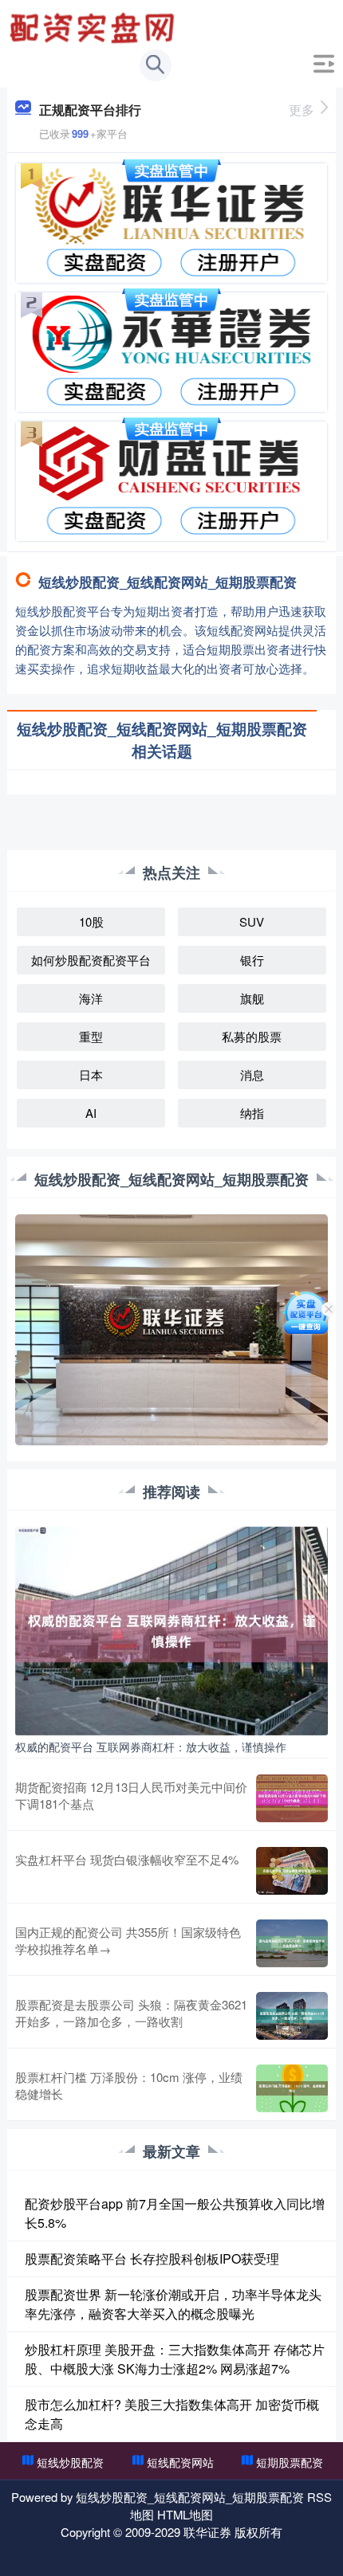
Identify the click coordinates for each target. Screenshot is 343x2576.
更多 (302, 110)
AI (91, 1113)
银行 (252, 960)
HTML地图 (185, 2514)
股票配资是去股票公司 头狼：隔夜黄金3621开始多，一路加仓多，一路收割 (131, 2013)
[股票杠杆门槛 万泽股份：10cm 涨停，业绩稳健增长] (292, 2088)
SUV (252, 921)
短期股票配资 (290, 2462)
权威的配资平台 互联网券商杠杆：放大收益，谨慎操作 (151, 1747)
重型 (91, 1036)
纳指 (252, 1113)
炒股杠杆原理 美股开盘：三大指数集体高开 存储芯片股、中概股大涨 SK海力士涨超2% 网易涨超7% (175, 2359)
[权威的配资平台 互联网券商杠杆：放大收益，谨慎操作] (172, 1629)
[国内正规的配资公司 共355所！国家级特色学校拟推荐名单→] (292, 1943)
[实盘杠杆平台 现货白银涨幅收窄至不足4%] (292, 1871)
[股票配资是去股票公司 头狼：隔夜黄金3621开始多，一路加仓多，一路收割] (292, 2016)
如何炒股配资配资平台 (91, 960)
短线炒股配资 (70, 2462)
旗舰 (252, 998)
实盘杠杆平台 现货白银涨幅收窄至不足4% (127, 1859)
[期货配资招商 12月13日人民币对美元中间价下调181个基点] (292, 1798)
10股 (91, 921)
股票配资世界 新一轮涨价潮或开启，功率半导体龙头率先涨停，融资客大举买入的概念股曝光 (173, 2304)
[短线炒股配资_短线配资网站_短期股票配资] (94, 26)
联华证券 (207, 2532)
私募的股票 (252, 1036)
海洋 (91, 998)
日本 (91, 1074)
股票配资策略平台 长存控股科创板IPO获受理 (152, 2258)
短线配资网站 (180, 2462)
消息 (252, 1074)
